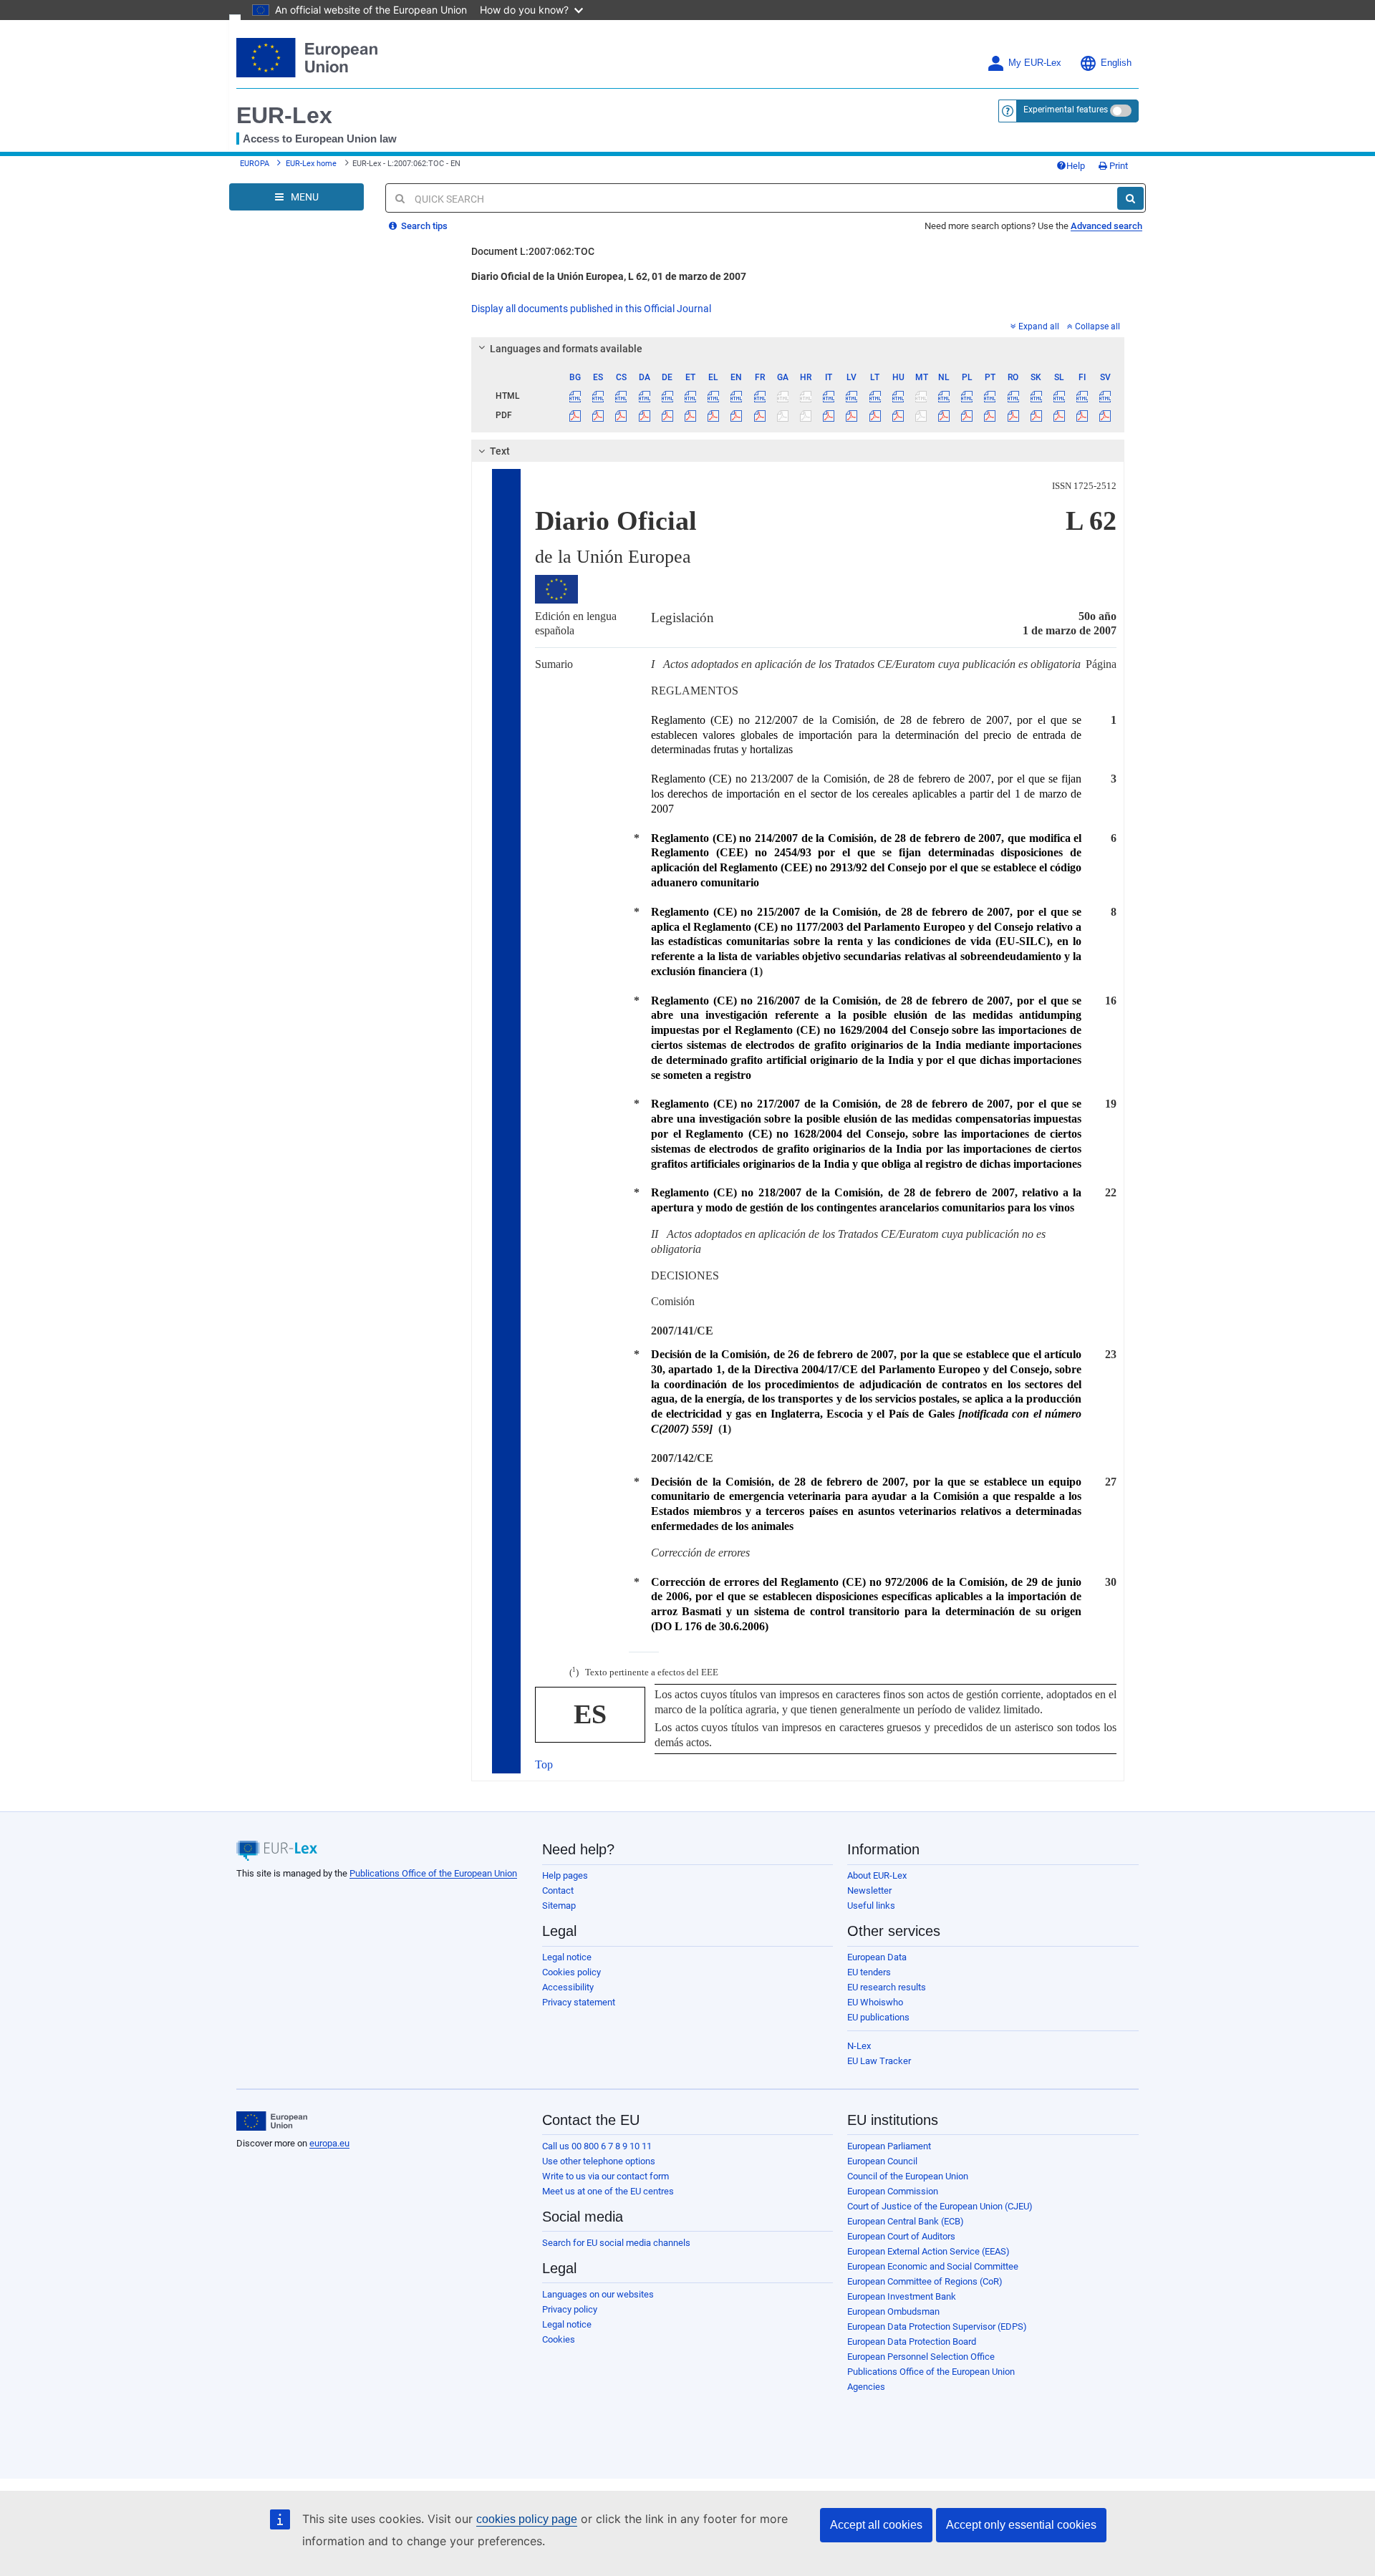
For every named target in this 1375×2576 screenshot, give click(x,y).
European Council (882, 2161)
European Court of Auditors (901, 2236)
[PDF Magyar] (898, 415)
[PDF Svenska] (1105, 415)
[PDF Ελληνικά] (714, 415)
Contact (558, 1890)
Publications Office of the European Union (433, 1873)
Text (500, 451)
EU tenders (869, 1972)
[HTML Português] (990, 396)
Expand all (1039, 326)
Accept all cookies (876, 2525)
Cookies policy (571, 1972)
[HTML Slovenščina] (1059, 396)
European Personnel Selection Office (921, 2357)
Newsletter (869, 1890)
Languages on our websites (598, 2294)
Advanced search (1106, 226)
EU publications (878, 2017)
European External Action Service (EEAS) (928, 2251)
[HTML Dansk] (644, 396)
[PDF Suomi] (1082, 415)
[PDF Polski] (967, 415)
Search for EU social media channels (616, 2243)
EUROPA (255, 164)
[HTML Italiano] (829, 396)
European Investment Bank (902, 2296)
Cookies (559, 2339)
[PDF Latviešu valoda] (852, 415)
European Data (877, 1957)
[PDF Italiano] (829, 415)
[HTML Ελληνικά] (714, 396)
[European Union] (272, 2121)
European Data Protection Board (912, 2342)
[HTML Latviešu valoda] (852, 396)
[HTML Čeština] (621, 396)
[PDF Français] (759, 415)
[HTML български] (575, 396)
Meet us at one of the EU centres (608, 2191)
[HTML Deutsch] (667, 396)
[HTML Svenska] (1105, 396)
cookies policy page (527, 2519)
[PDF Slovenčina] (1036, 415)
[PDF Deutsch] (667, 415)
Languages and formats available (566, 349)
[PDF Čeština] (621, 415)
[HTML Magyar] (898, 396)
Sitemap (559, 1906)
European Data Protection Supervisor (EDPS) (937, 2326)
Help (1076, 166)
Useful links (871, 1906)
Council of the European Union (908, 2176)
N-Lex (859, 2046)
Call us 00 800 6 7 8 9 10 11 (597, 2146)
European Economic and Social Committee (933, 2266)
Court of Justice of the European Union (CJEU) (940, 2206)
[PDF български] (575, 415)
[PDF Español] (598, 415)
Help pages (565, 1875)
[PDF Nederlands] (944, 415)
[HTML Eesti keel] (690, 396)
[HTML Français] (759, 396)
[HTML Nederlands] (944, 396)
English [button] (1116, 63)
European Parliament (889, 2146)
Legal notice (567, 1957)
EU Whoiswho (875, 2002)
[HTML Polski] (967, 396)
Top (544, 1764)
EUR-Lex (284, 115)
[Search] (1130, 198)
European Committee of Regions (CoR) (925, 2281)
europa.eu (329, 2143)
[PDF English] (737, 415)
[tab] (798, 349)
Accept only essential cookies (1021, 2525)
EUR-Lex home (311, 164)
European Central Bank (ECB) (906, 2221)
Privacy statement (579, 2002)
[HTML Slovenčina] (1036, 396)
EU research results (887, 1987)
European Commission (893, 2191)
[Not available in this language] (782, 396)
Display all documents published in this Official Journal (591, 309)
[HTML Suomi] (1082, 396)
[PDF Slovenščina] (1059, 415)
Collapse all (1097, 326)
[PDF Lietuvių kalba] (875, 415)
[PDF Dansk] (644, 415)
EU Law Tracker (879, 2061)
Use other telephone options (599, 2161)
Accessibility (568, 1987)
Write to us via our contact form (606, 2176)
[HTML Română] (1013, 396)
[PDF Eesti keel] (690, 415)
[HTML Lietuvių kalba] (875, 396)
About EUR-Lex (877, 1875)
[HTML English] (737, 396)
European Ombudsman (893, 2311)
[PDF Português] (990, 415)
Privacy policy (570, 2309)
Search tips (423, 226)
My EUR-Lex (1035, 63)
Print (1118, 166)
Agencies (866, 2387)
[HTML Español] (598, 396)
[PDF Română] (1013, 415)
